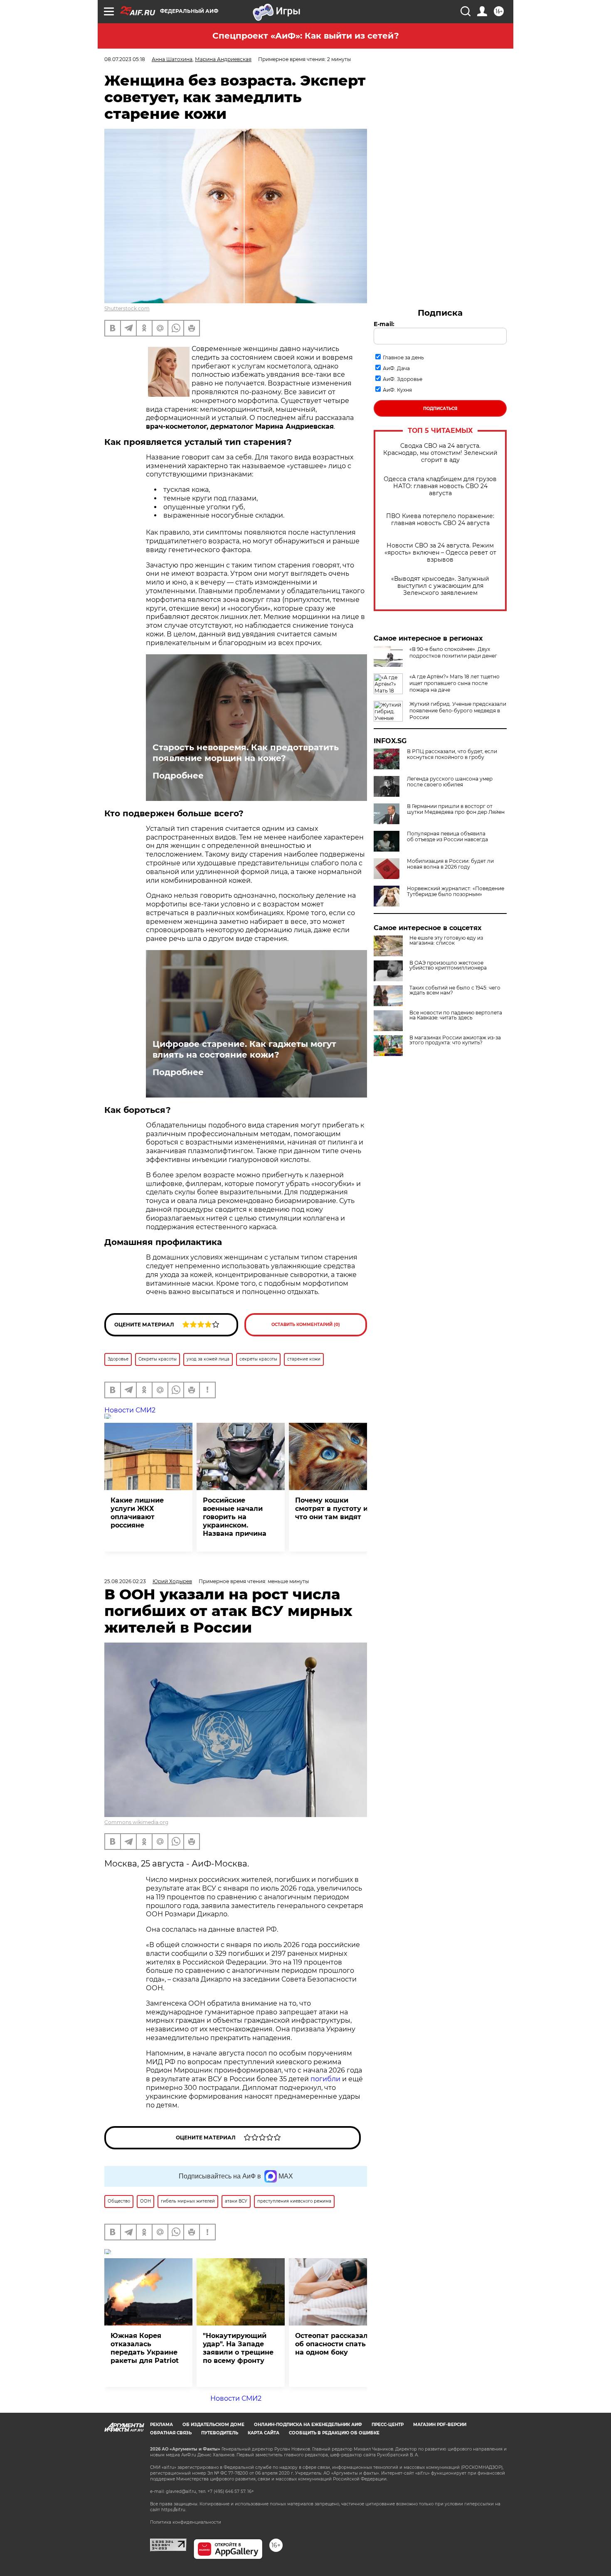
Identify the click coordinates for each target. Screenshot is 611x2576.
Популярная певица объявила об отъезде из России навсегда (447, 837)
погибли (325, 2079)
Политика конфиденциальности (186, 2522)
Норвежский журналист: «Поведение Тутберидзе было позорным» (456, 891)
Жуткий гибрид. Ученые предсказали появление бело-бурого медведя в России (458, 711)
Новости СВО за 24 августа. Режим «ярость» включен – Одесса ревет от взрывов (440, 553)
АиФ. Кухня (397, 390)
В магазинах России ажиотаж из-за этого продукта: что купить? (455, 1040)
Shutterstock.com (127, 308)
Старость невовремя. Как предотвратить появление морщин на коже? (246, 753)
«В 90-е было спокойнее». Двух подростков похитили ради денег (453, 652)
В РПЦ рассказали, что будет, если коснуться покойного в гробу (452, 754)
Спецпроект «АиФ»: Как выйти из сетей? (306, 36)
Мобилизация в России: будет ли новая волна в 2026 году (450, 864)
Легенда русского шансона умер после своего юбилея (450, 782)
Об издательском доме (213, 2425)
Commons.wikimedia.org (136, 1822)
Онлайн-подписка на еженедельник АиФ (308, 2425)
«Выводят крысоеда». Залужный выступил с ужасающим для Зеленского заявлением (440, 586)
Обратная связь (171, 2433)
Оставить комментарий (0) (306, 1325)
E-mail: (384, 324)
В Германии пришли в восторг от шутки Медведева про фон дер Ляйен (456, 809)
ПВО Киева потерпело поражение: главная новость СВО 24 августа (440, 520)
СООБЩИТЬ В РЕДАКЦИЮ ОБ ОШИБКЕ (334, 2433)
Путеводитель (220, 2433)
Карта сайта (264, 2433)
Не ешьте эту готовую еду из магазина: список (446, 941)
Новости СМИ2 (130, 1410)
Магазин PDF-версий (440, 2425)
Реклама (161, 2425)
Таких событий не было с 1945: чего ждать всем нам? (455, 990)
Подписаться (440, 409)
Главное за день (403, 357)
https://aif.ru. (174, 2510)
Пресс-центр (388, 2425)
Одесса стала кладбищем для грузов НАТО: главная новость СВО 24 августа (440, 486)
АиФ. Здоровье (403, 379)
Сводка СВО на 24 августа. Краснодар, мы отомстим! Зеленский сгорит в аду (440, 453)
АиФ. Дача (396, 368)
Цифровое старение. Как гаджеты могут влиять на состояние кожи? (244, 1049)
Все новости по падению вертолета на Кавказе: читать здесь (456, 1015)
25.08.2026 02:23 (125, 1581)
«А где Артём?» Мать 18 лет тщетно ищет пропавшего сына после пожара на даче (455, 683)
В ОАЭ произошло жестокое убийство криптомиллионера (448, 965)
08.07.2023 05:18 (125, 59)
